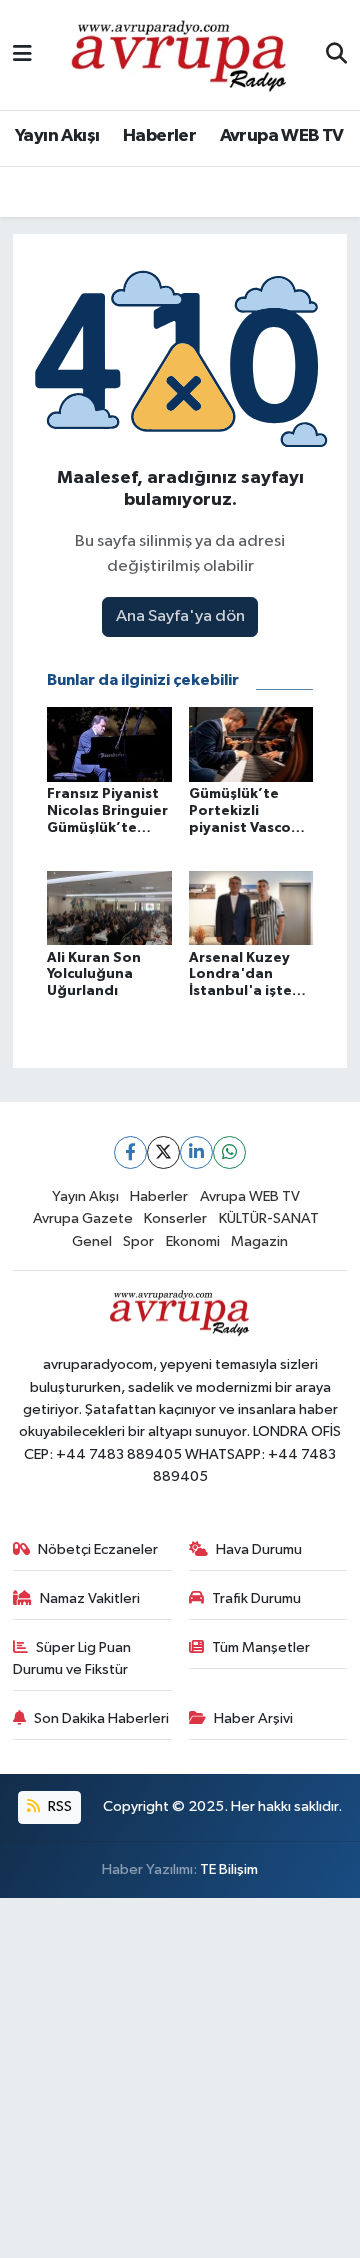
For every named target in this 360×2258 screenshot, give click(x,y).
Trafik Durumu (256, 1598)
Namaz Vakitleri (90, 1598)
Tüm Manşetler (261, 1647)
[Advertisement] (180, 2078)
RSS (58, 1806)
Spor (138, 1241)
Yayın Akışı (57, 136)
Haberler (159, 136)
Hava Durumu (259, 1549)
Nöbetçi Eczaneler (98, 1549)
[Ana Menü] (22, 54)
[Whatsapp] (229, 1152)
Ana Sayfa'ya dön (180, 616)
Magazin (259, 1241)
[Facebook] (130, 1152)
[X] (163, 1152)
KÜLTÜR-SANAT (269, 1218)
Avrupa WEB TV (282, 136)
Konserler (175, 1218)
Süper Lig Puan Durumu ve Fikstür (72, 1658)
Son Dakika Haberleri (101, 1718)
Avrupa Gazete (83, 1218)
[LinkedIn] (196, 1152)
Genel (92, 1241)
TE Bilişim (229, 1869)
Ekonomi (193, 1241)
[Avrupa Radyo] (179, 54)
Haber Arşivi (253, 1718)
